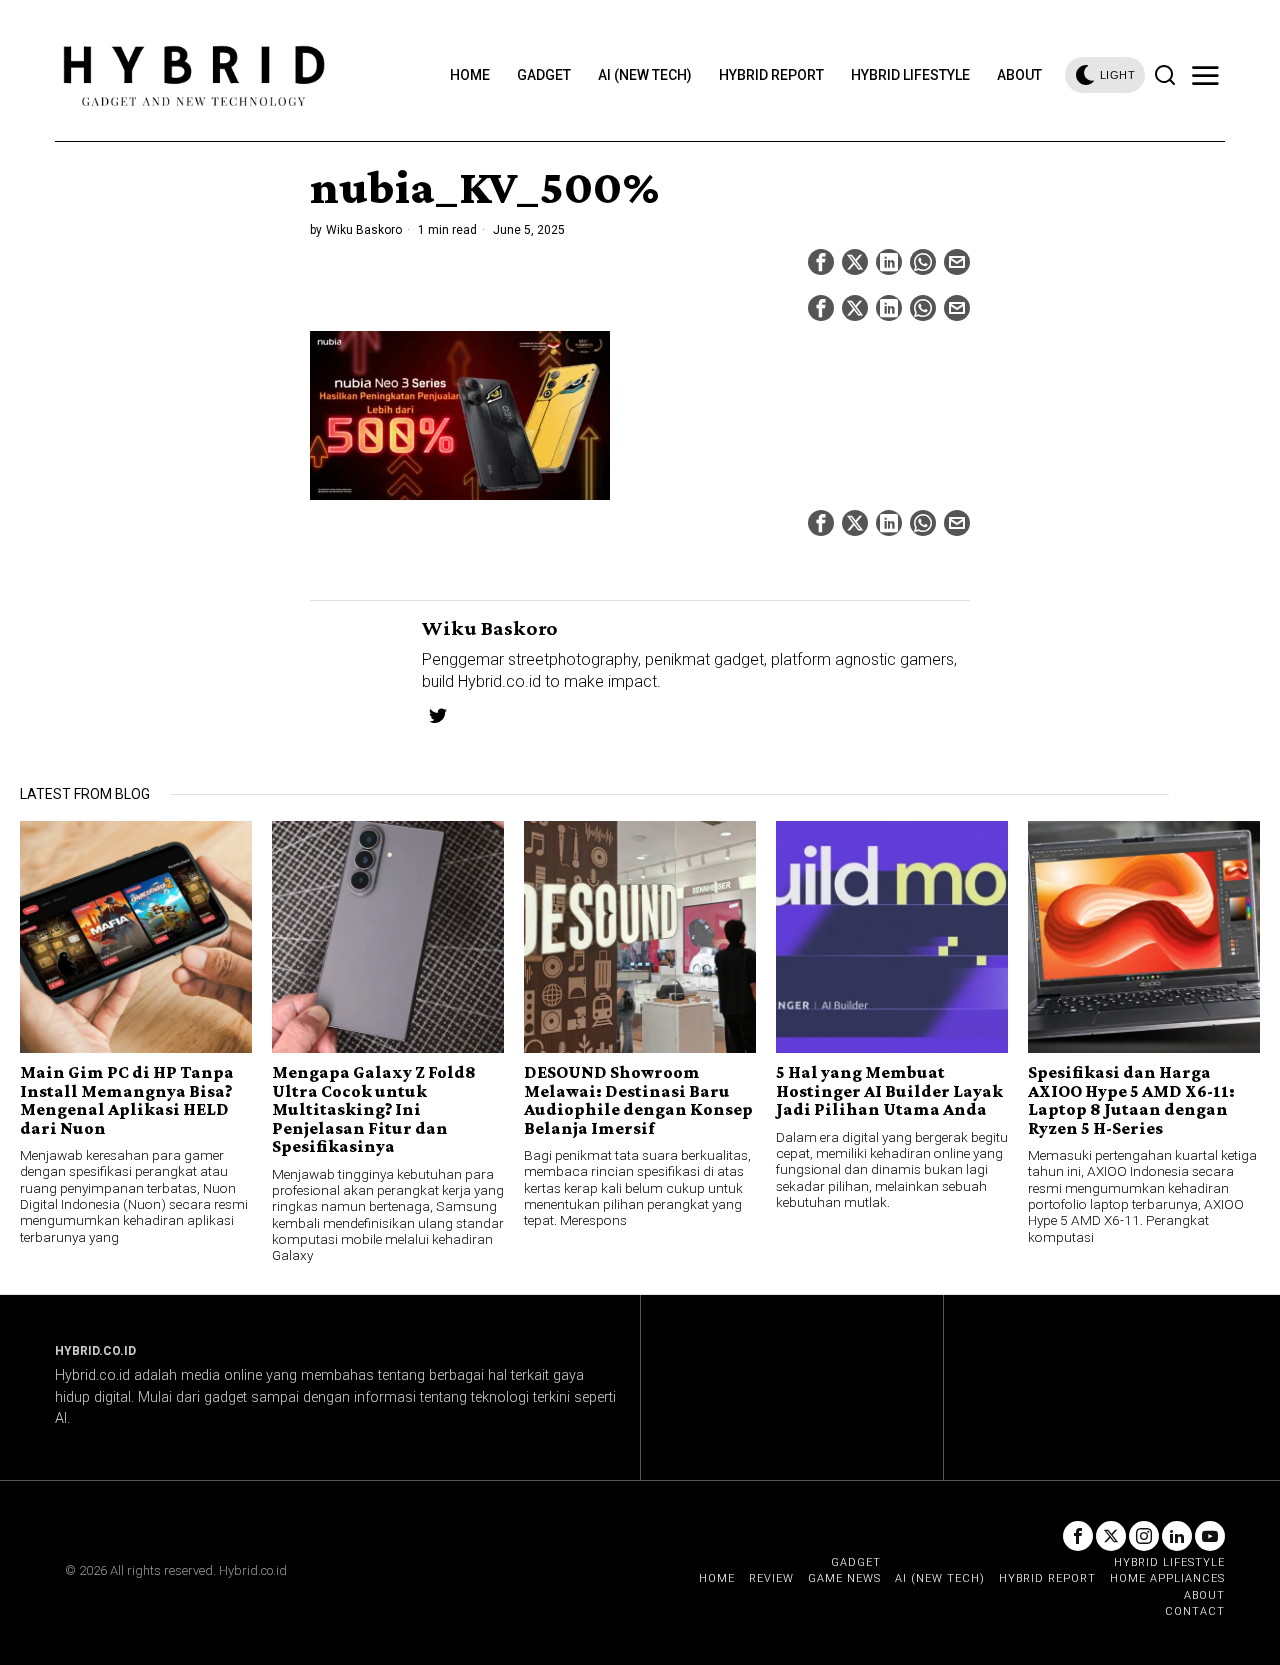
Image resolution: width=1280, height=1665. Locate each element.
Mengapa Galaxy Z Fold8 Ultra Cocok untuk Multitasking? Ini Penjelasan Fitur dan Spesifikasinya (374, 1109)
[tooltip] (821, 262)
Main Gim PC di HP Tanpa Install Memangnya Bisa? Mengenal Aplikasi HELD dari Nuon (127, 1100)
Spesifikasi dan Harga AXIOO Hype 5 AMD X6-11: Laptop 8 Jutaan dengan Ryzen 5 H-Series (1131, 1100)
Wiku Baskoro (364, 230)
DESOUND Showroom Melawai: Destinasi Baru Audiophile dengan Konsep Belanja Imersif (638, 1100)
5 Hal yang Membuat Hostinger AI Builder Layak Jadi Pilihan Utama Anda (889, 1090)
